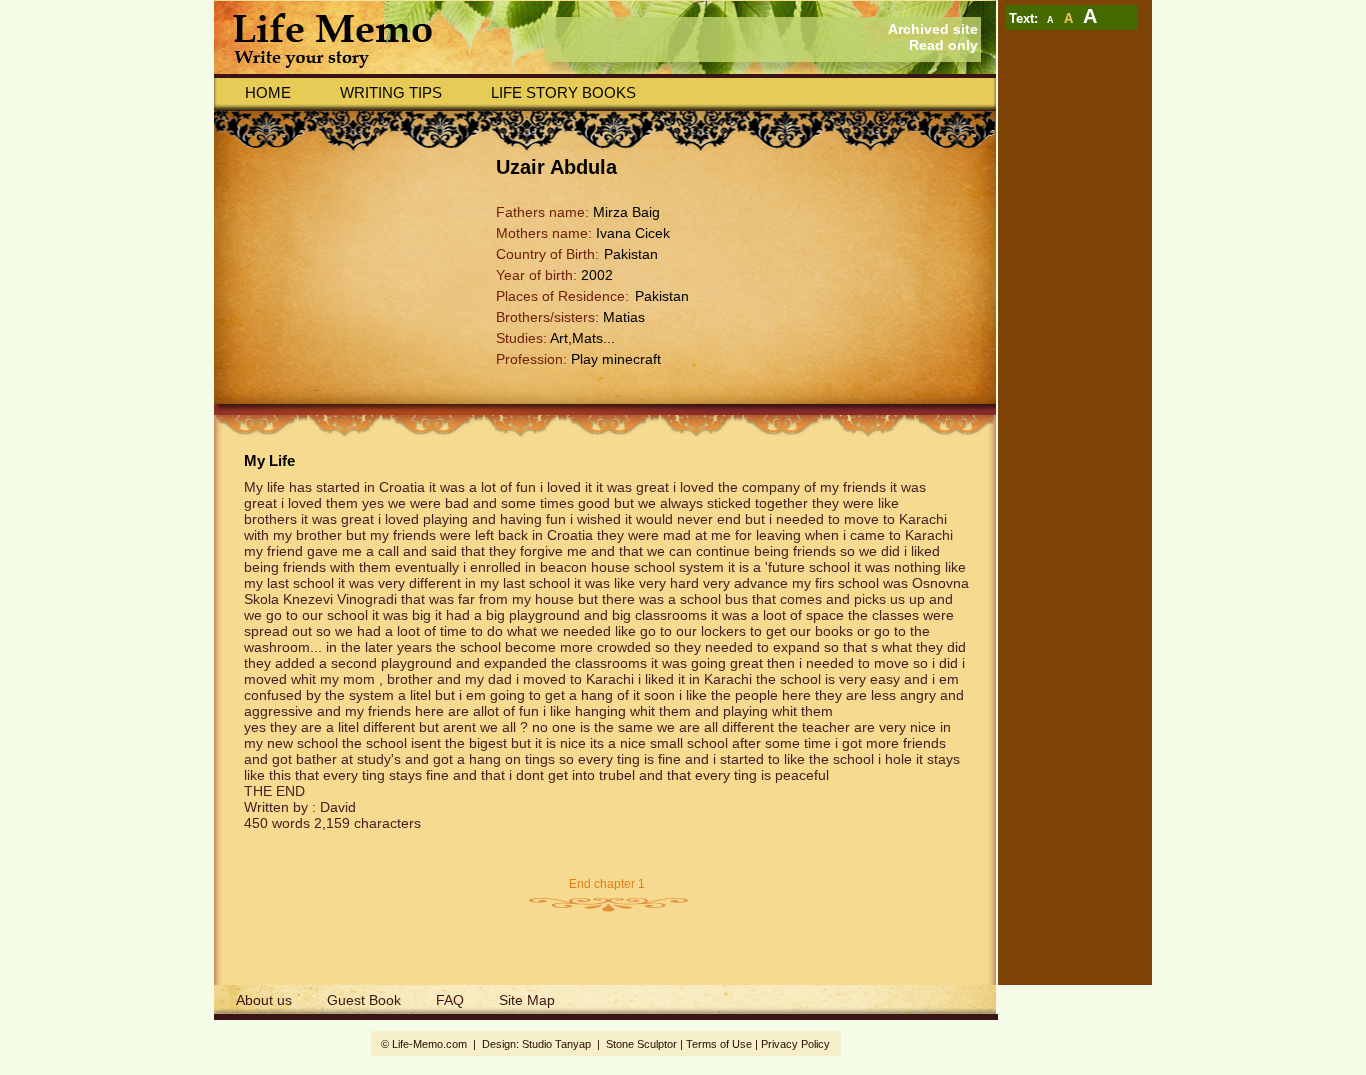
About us (264, 1000)
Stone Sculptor (641, 1044)
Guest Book (364, 1000)
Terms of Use (719, 1044)
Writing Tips (391, 92)
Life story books (563, 92)
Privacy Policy (795, 1044)
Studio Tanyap (556, 1044)
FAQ (450, 1000)
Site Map (527, 1000)
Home (268, 92)
